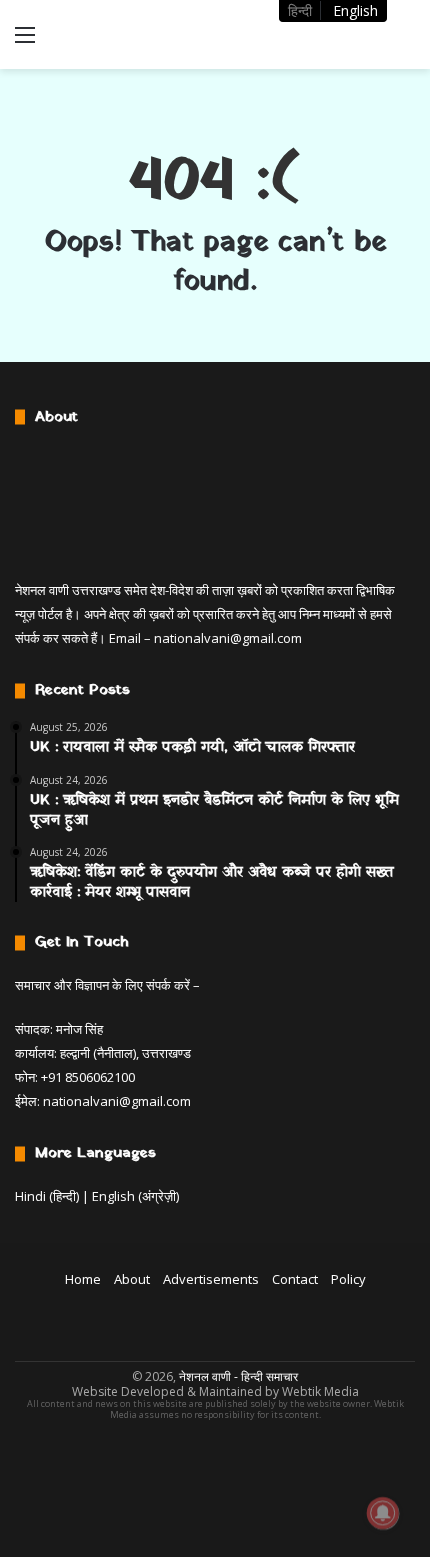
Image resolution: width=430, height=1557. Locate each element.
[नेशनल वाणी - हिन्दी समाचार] (130, 34)
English (355, 10)
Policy (348, 1279)
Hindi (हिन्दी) (47, 1196)
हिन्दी (300, 10)
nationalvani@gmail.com (228, 638)
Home (83, 1279)
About (132, 1279)
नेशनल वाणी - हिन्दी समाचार (238, 1376)
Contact (295, 1279)
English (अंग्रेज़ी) (135, 1196)
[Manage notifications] (383, 1513)
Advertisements (211, 1279)
